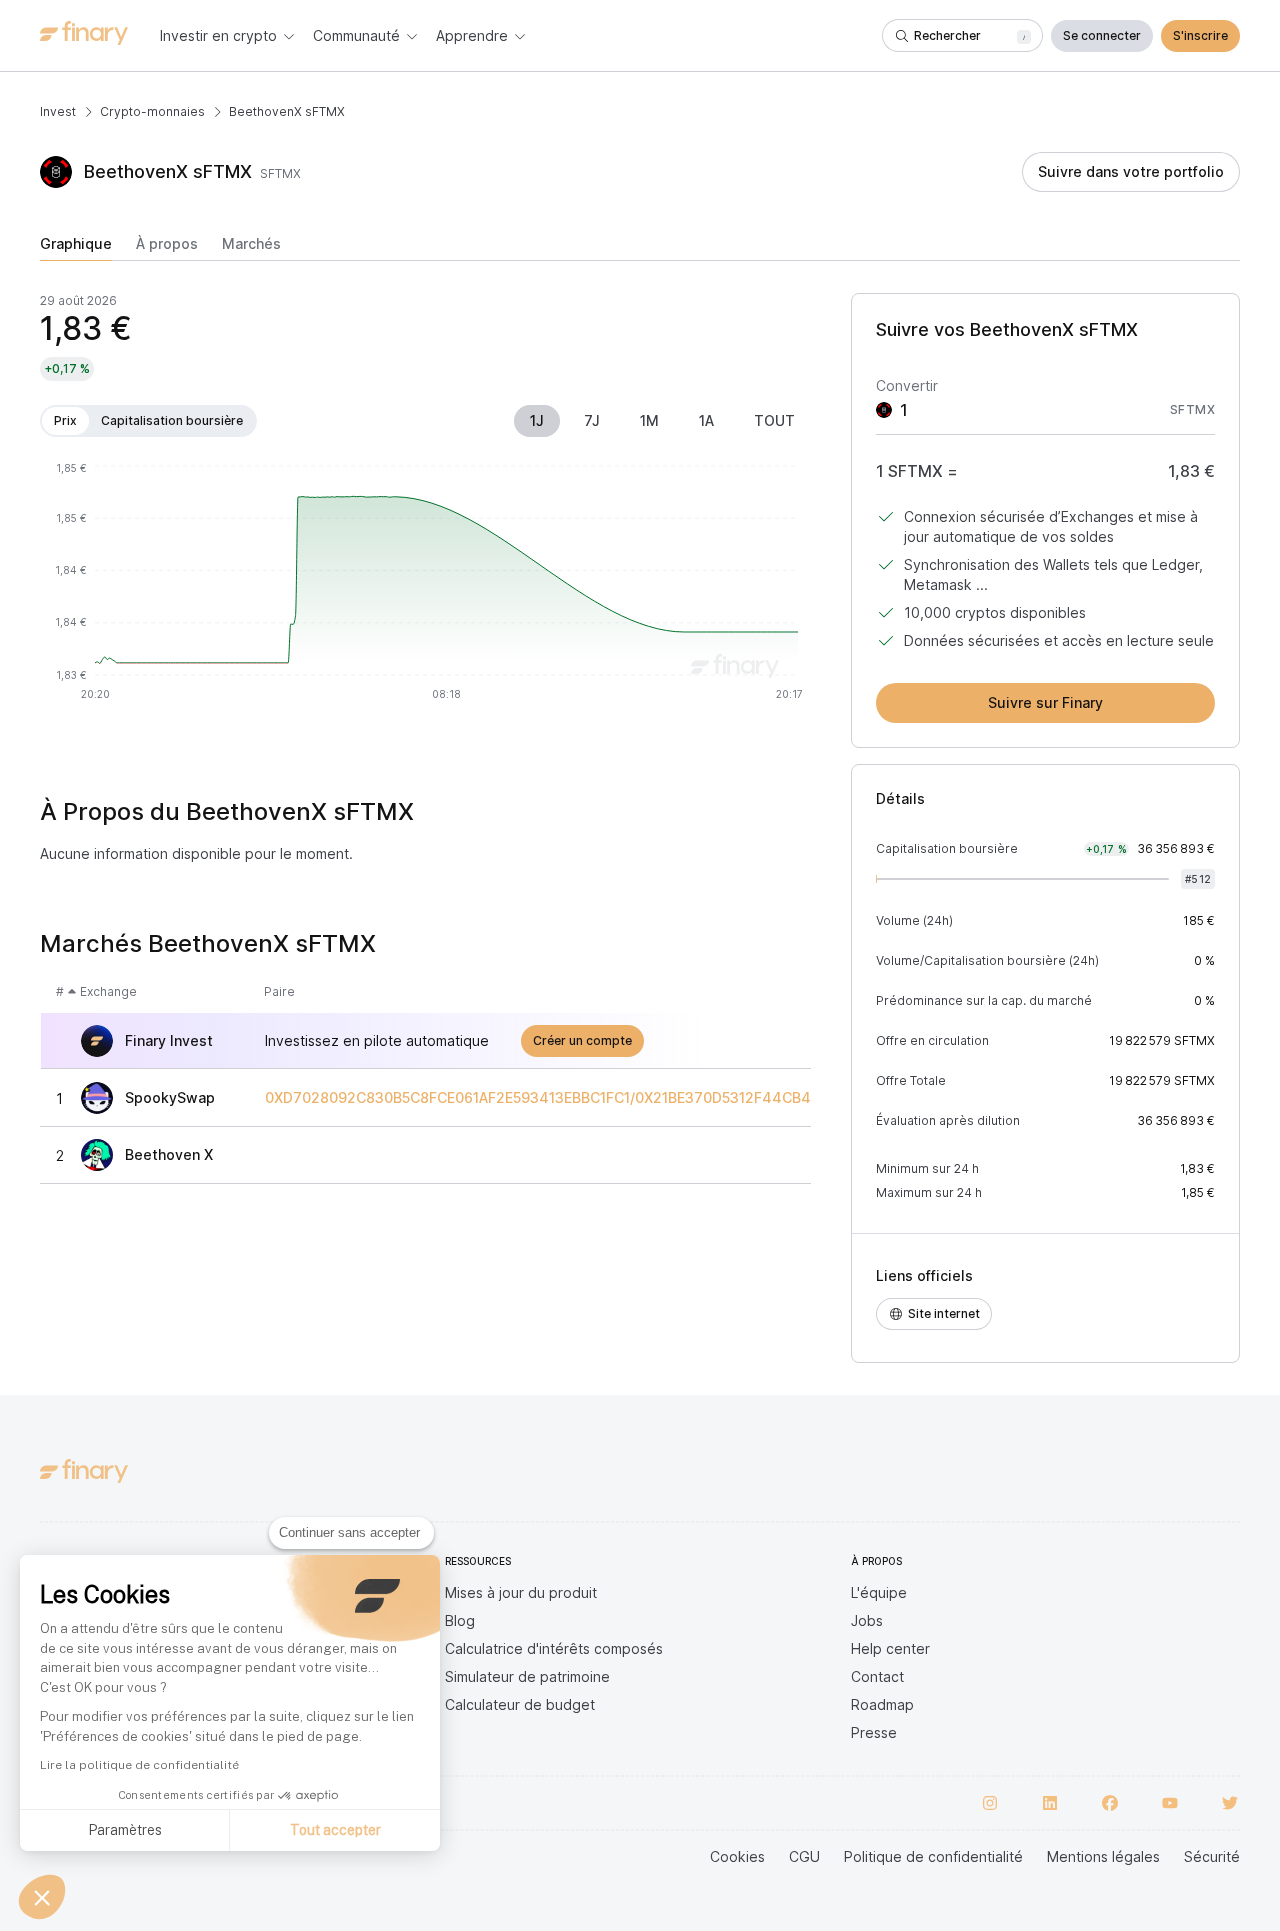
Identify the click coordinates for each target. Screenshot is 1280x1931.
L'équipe (879, 1592)
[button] (42, 1897)
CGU (804, 1856)
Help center (890, 1648)
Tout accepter (335, 1830)
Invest (58, 111)
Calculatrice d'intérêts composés (554, 1648)
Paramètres (125, 1830)
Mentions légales (1103, 1856)
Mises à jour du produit (521, 1592)
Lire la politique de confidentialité (139, 1765)
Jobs (867, 1620)
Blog (460, 1620)
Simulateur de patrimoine (527, 1676)
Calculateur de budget (520, 1704)
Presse (874, 1732)
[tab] (76, 248)
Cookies (737, 1856)
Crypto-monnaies (152, 111)
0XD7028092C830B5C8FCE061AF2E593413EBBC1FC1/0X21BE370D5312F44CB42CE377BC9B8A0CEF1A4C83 (636, 1098)
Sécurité (1212, 1856)
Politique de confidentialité (933, 1856)
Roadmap (882, 1704)
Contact (877, 1676)
